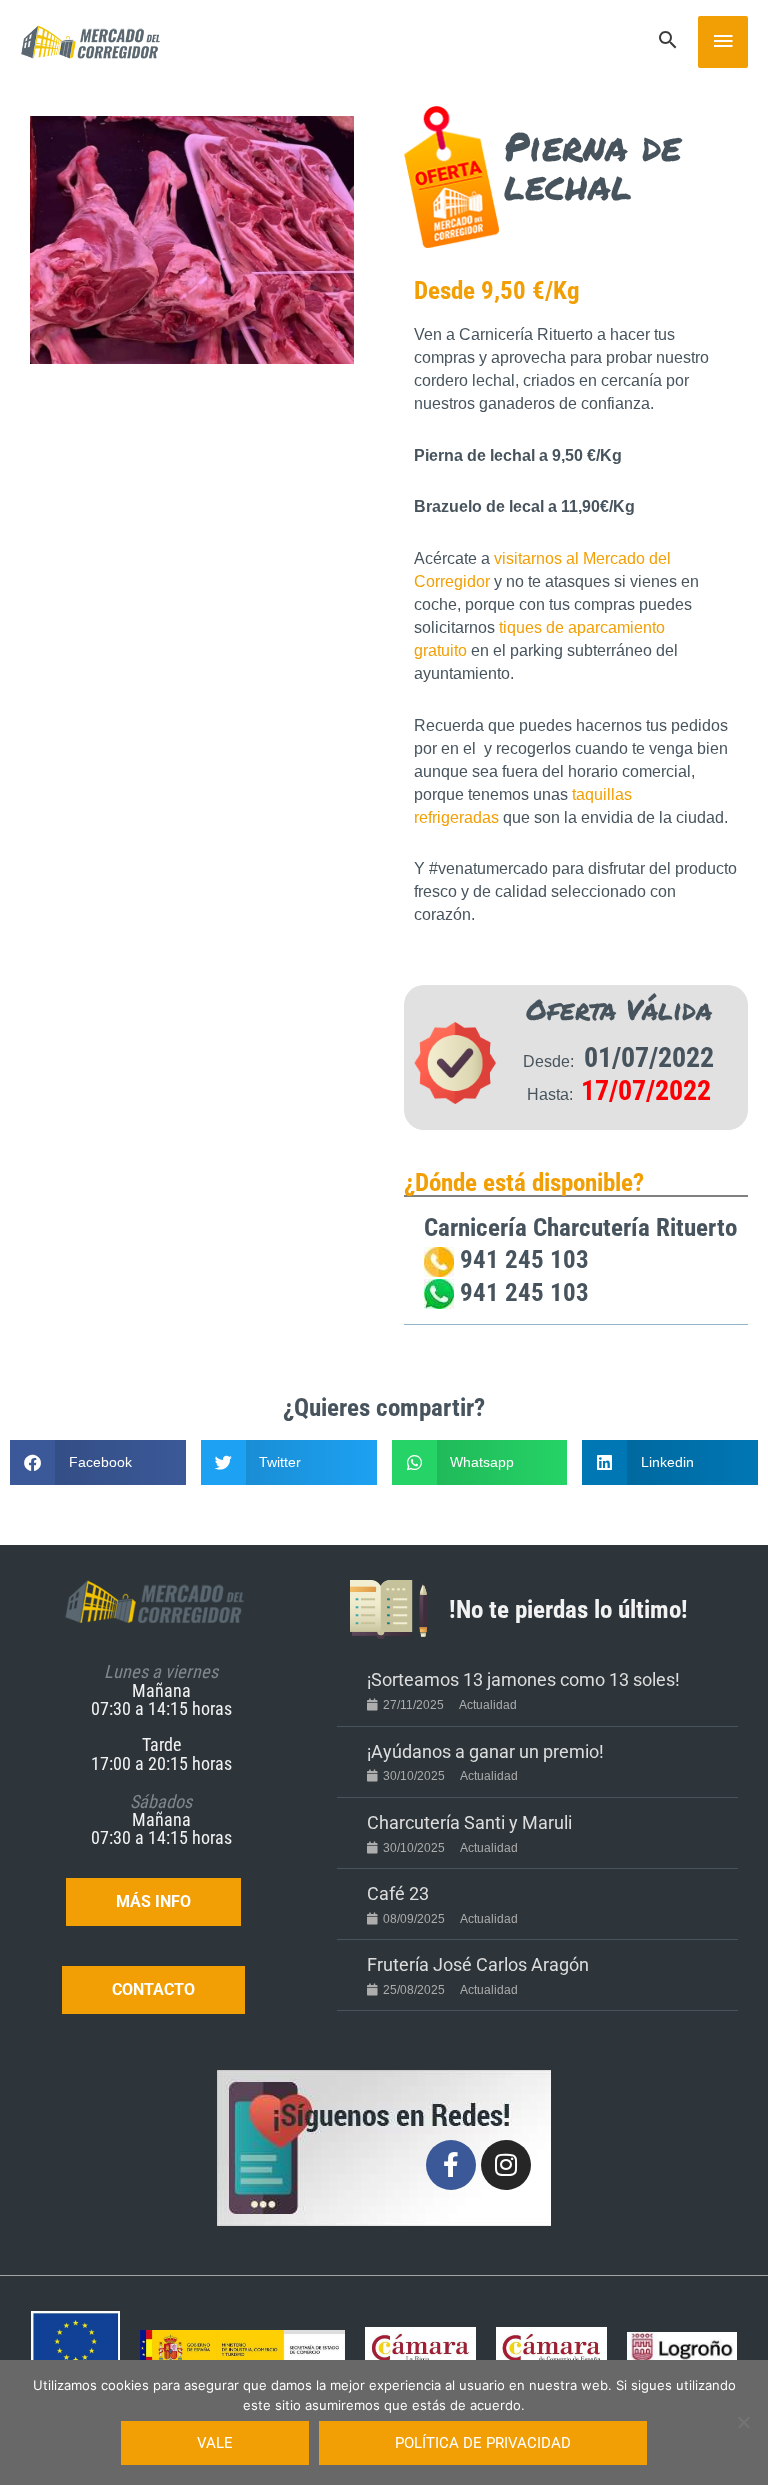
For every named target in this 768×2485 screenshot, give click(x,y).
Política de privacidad (483, 2443)
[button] (668, 42)
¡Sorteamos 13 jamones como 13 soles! (523, 1679)
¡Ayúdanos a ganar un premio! (485, 1751)
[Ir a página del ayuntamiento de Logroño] (682, 2348)
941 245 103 (521, 1259)
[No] (743, 2422)
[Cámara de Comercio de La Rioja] (420, 2348)
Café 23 (398, 1893)
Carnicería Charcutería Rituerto (580, 1227)
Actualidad (488, 1705)
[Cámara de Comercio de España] (551, 2348)
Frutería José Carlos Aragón (478, 1964)
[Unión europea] (75, 2348)
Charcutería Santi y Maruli (469, 1822)
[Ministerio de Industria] (242, 2348)
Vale (215, 2443)
